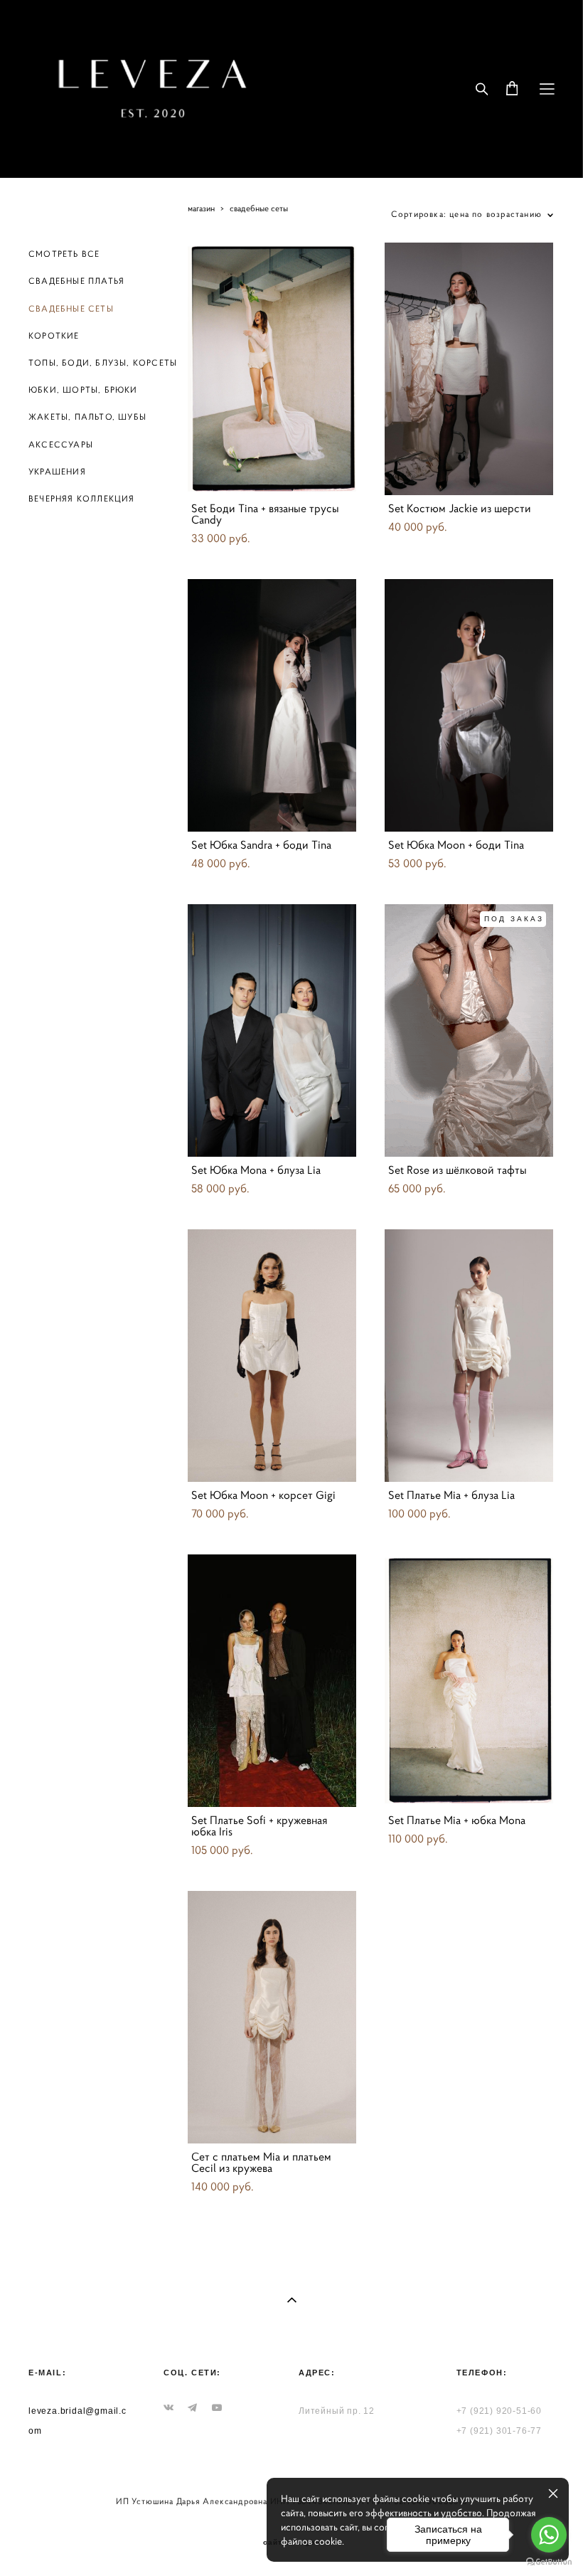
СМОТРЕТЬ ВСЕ (64, 254)
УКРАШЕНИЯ (57, 471)
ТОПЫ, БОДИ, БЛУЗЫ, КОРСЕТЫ (103, 362)
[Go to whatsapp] (549, 2535)
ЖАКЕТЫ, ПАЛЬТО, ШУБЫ (87, 417)
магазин (201, 208)
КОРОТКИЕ (54, 335)
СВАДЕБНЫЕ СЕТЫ (71, 308)
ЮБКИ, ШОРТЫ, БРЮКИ (83, 389)
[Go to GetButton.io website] (549, 2562)
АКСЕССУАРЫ (61, 444)
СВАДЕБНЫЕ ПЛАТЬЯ (76, 281)
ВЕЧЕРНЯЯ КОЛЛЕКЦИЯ (82, 498)
